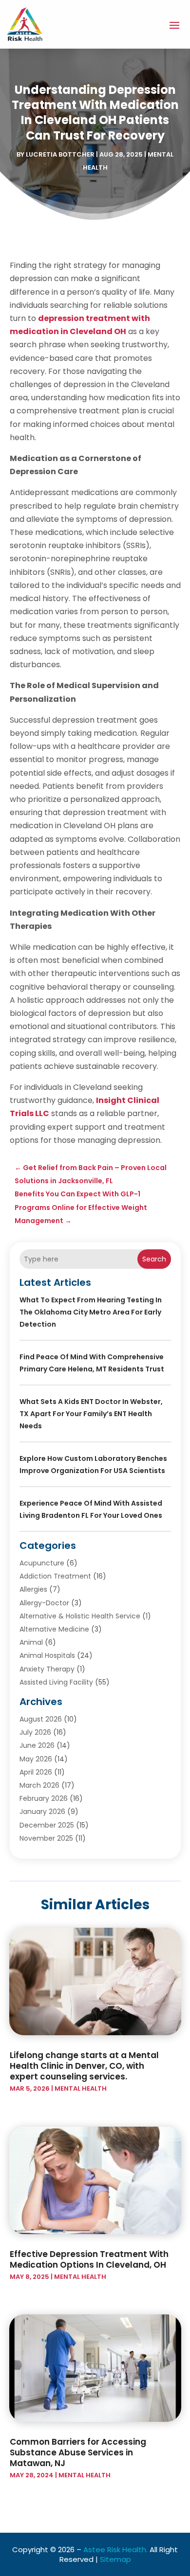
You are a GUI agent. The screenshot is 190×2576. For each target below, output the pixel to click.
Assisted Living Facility (56, 1682)
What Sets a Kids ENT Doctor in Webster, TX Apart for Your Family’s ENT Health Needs (91, 1414)
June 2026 (37, 1745)
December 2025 (47, 1825)
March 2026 (39, 1785)
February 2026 (44, 1798)
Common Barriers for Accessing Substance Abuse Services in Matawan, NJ (78, 2452)
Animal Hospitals (47, 1655)
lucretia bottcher (60, 154)
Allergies (33, 1589)
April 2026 (36, 1772)
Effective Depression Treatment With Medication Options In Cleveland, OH (89, 2259)
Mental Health (81, 2088)
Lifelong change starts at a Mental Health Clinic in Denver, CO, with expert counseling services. (84, 2066)
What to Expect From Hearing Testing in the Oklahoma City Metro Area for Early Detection (91, 1312)
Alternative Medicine (54, 1629)
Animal (31, 1642)
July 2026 (35, 1732)
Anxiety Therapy (47, 1669)
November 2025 (46, 1838)
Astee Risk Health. (115, 2549)
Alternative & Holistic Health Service (80, 1616)
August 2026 (41, 1719)
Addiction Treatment (55, 1576)
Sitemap (115, 2559)
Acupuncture (42, 1563)
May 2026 (36, 1759)
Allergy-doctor (44, 1603)
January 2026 (42, 1812)
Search (154, 1259)
